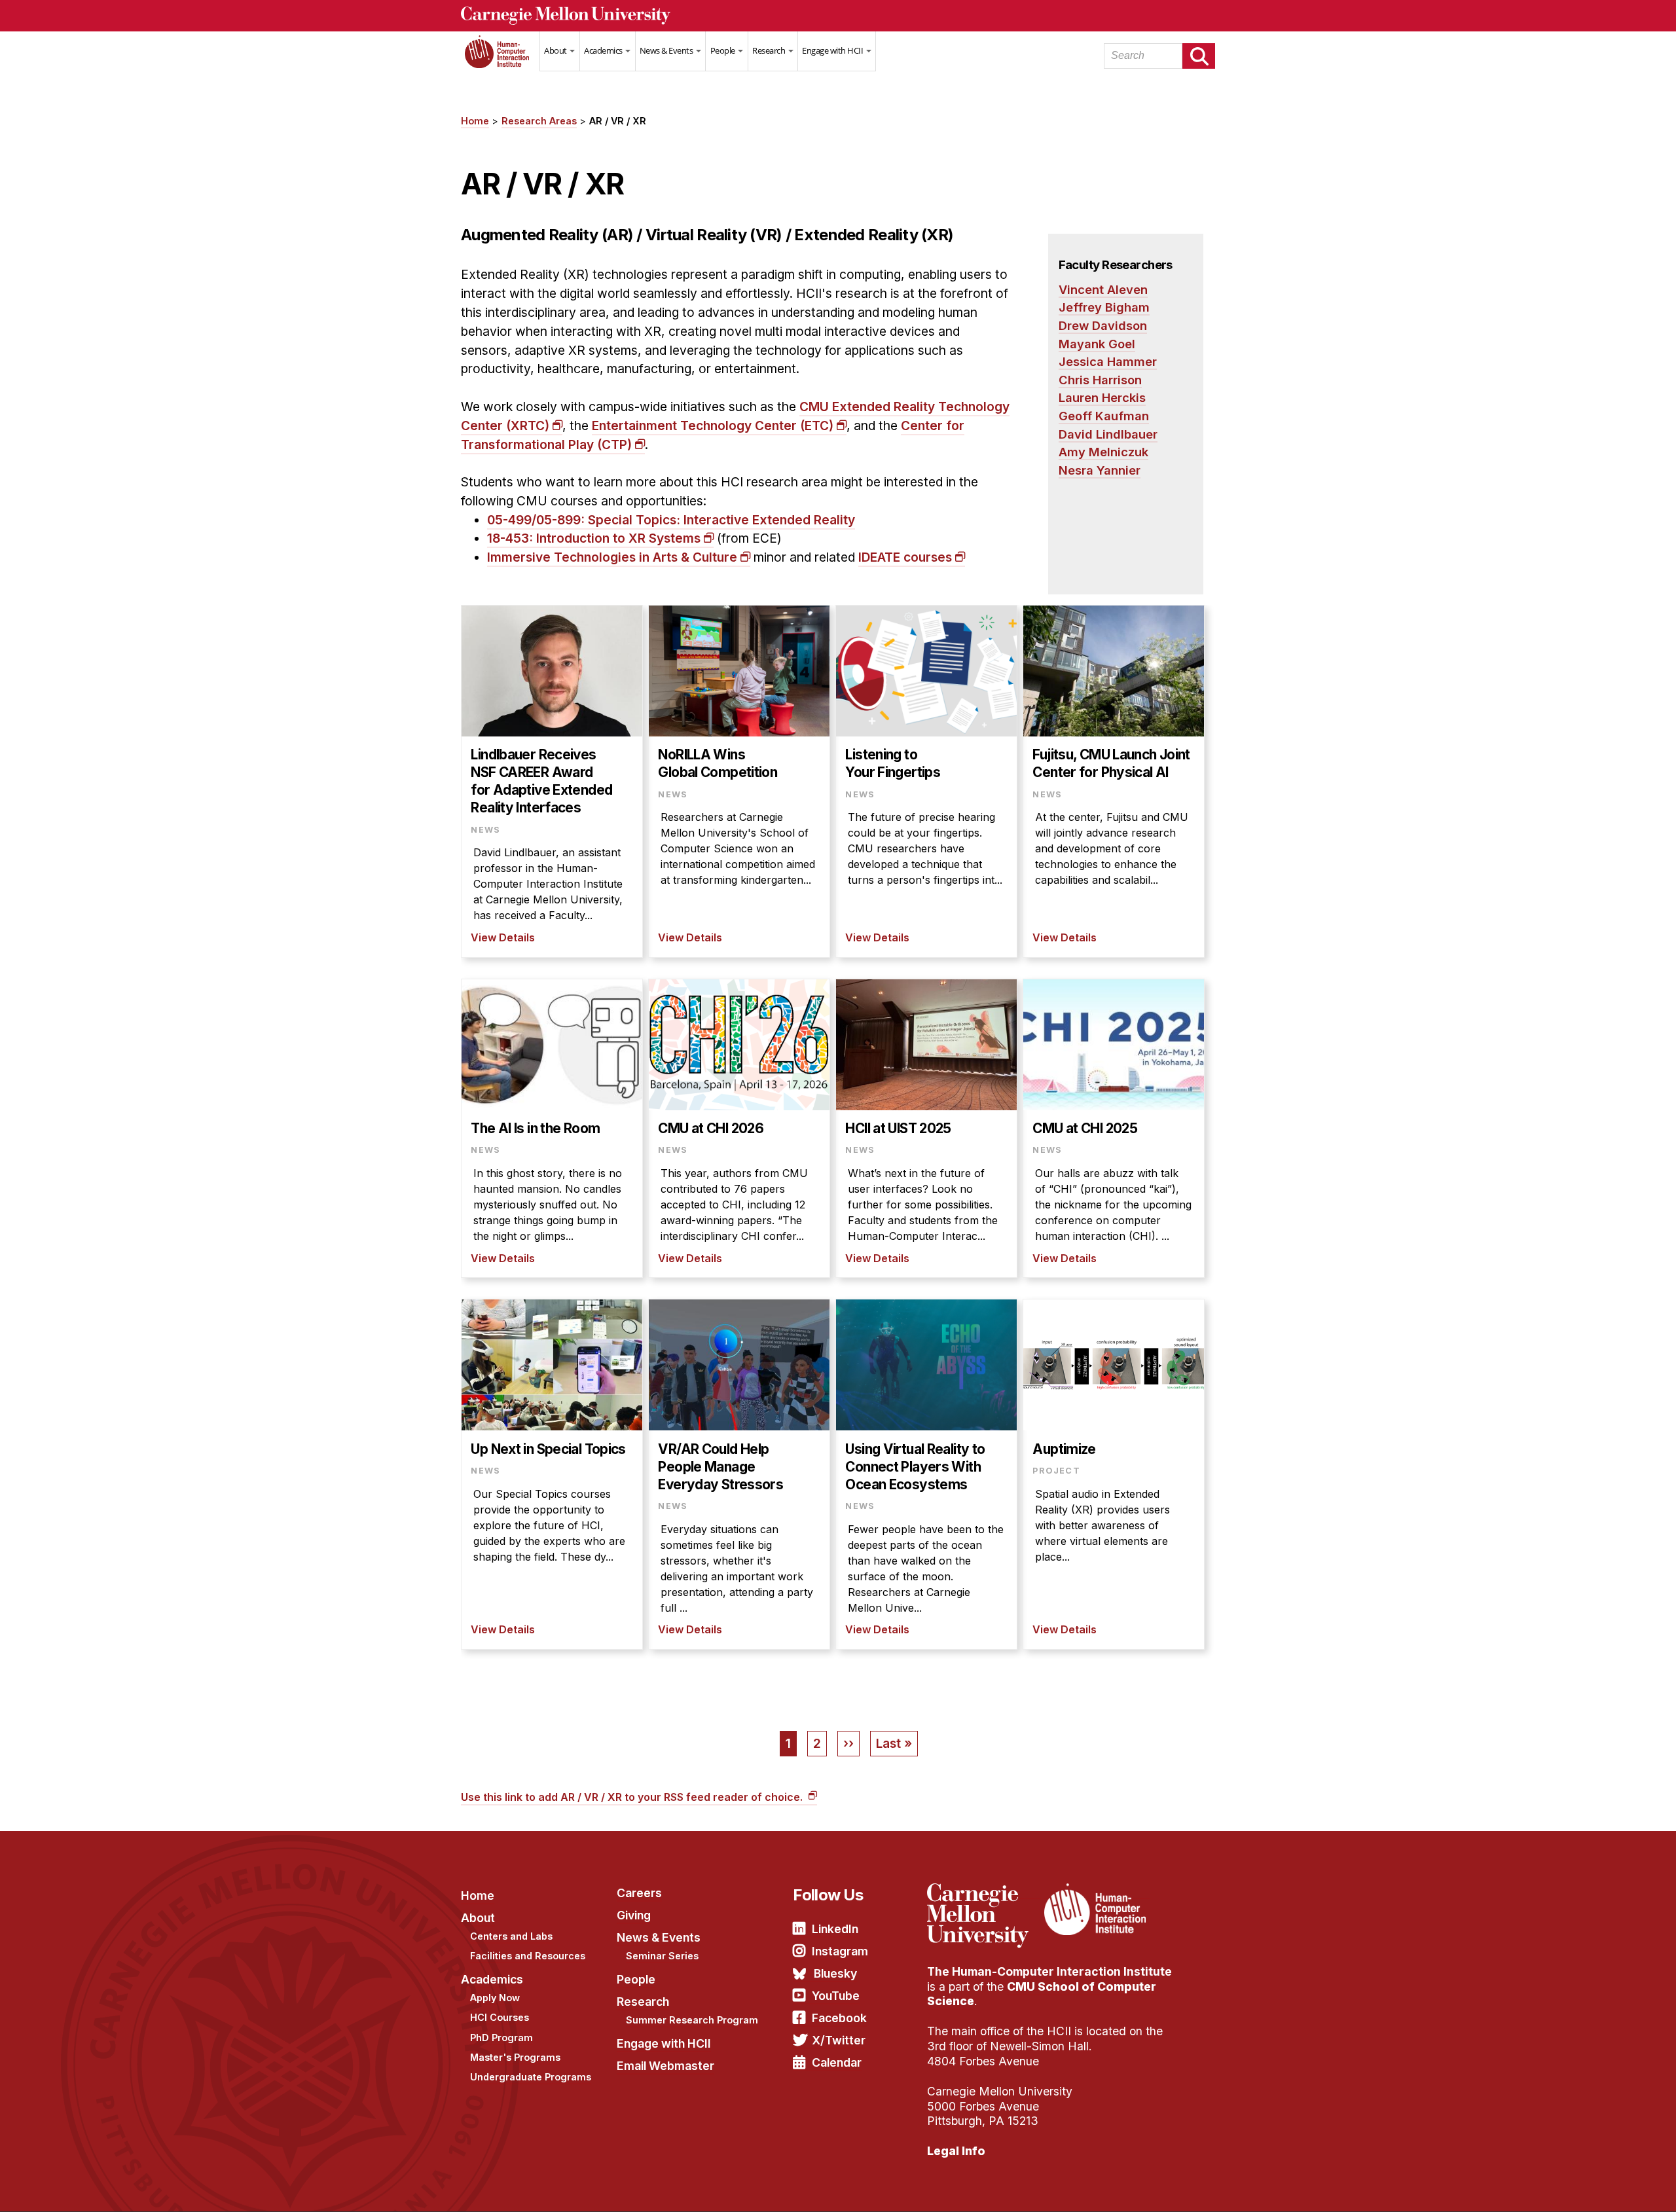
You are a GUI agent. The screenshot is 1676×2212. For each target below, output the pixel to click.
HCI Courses (500, 2017)
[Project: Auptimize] (1114, 1474)
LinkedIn (835, 1929)
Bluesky (835, 1973)
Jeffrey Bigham (1104, 307)
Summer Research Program (692, 2020)
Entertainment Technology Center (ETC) (713, 426)
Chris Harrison (1100, 380)
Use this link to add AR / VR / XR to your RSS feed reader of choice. (633, 1797)
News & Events (667, 50)
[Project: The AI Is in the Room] (552, 1129)
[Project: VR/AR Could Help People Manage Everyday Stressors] (739, 1474)
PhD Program (501, 2038)
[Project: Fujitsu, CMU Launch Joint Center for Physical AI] (1114, 781)
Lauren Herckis (1102, 397)
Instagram (840, 1951)
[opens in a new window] (984, 1891)
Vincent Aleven (1103, 289)
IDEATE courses (905, 557)
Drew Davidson (1103, 325)
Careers (639, 1893)
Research (770, 50)
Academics (604, 50)
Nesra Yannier (1100, 470)
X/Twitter (839, 2040)
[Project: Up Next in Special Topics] (552, 1474)
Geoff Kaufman (1104, 416)
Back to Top (1610, 2186)
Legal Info (956, 2151)
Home (500, 60)
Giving (634, 1915)
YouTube (836, 1996)
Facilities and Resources (528, 1956)
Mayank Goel (1097, 344)
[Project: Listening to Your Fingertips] (926, 781)
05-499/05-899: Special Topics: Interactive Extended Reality (671, 520)
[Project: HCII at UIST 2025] (926, 1129)
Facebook (839, 2018)
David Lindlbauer (1108, 434)
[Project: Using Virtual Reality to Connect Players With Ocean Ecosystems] (926, 1474)
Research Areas (539, 121)
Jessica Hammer (1108, 361)
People (724, 50)
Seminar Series (662, 1956)
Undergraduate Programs (531, 2077)
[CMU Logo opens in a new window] (838, 16)
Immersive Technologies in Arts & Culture (612, 557)
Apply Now (495, 1998)
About (556, 50)
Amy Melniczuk (1103, 452)
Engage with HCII (833, 50)
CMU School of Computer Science (1042, 1994)
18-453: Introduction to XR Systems (594, 538)
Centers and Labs (511, 1936)
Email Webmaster (665, 2066)
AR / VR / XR (618, 121)
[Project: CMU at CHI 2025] (1114, 1129)
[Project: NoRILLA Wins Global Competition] (739, 781)
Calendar (837, 2062)
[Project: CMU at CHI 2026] (739, 1129)
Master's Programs (515, 2057)
